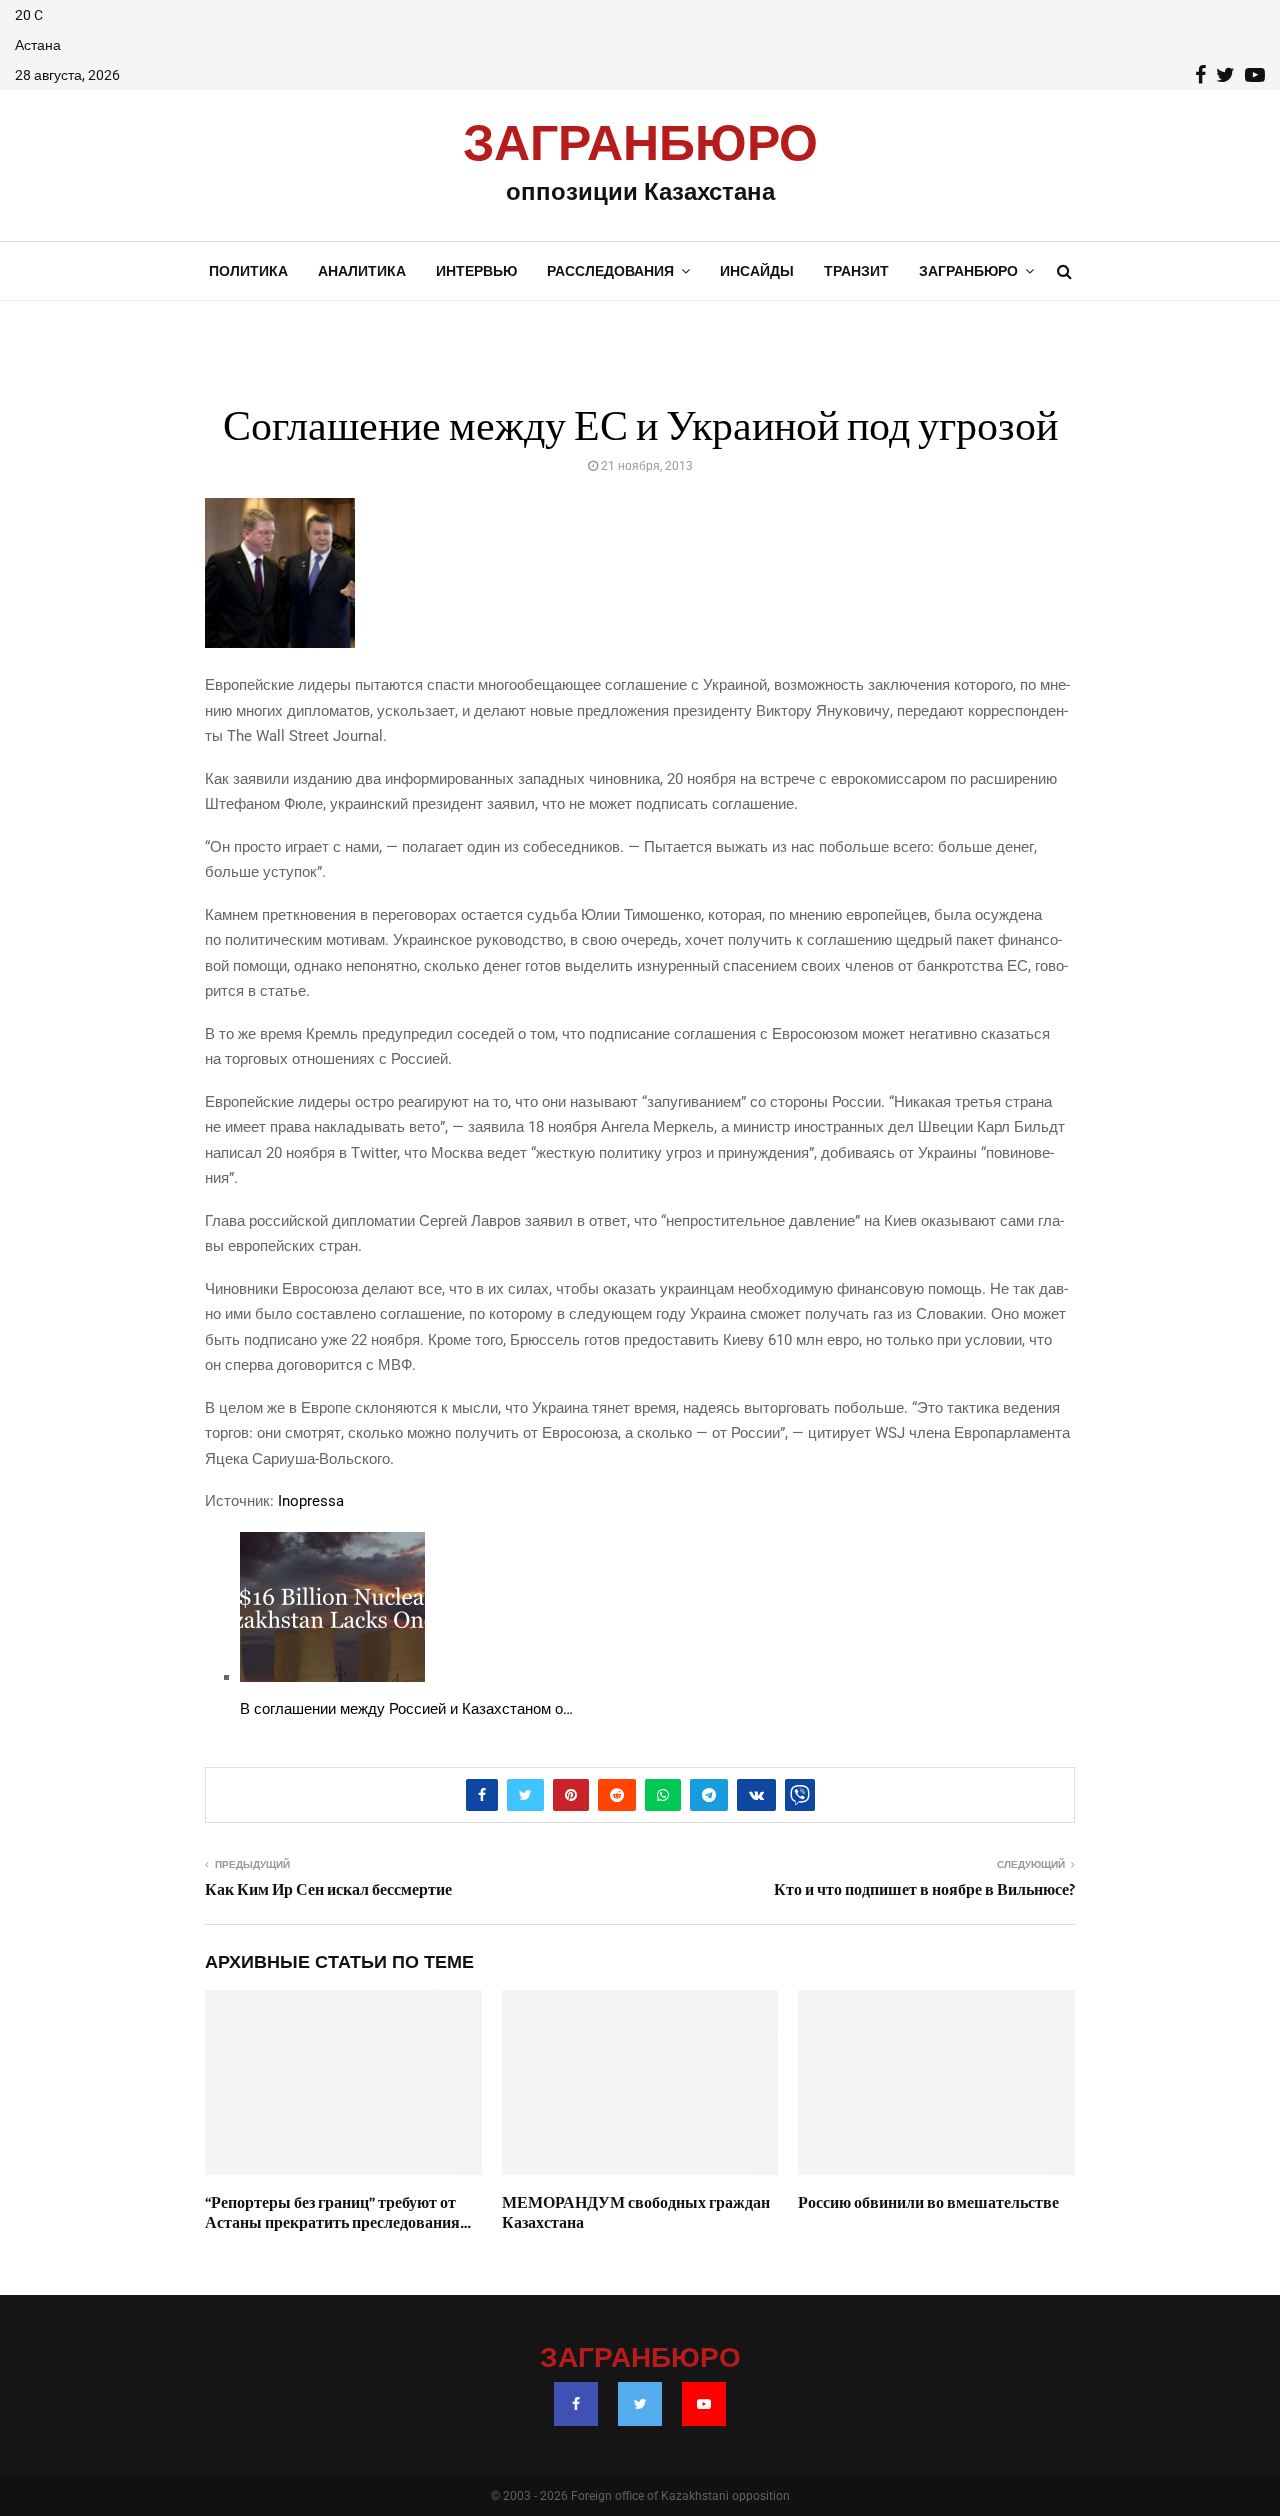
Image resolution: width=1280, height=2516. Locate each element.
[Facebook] (576, 2404)
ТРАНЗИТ (856, 271)
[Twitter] (640, 2404)
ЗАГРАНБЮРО (640, 145)
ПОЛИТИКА (248, 271)
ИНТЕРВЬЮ (476, 271)
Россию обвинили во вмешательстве (928, 2203)
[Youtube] (704, 2404)
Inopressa (311, 1501)
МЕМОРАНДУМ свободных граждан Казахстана (636, 2213)
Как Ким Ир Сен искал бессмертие (328, 1890)
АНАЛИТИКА (362, 271)
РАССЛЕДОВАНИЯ (610, 271)
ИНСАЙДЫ (757, 271)
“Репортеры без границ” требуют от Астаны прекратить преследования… (338, 2213)
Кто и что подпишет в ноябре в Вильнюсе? (924, 1890)
